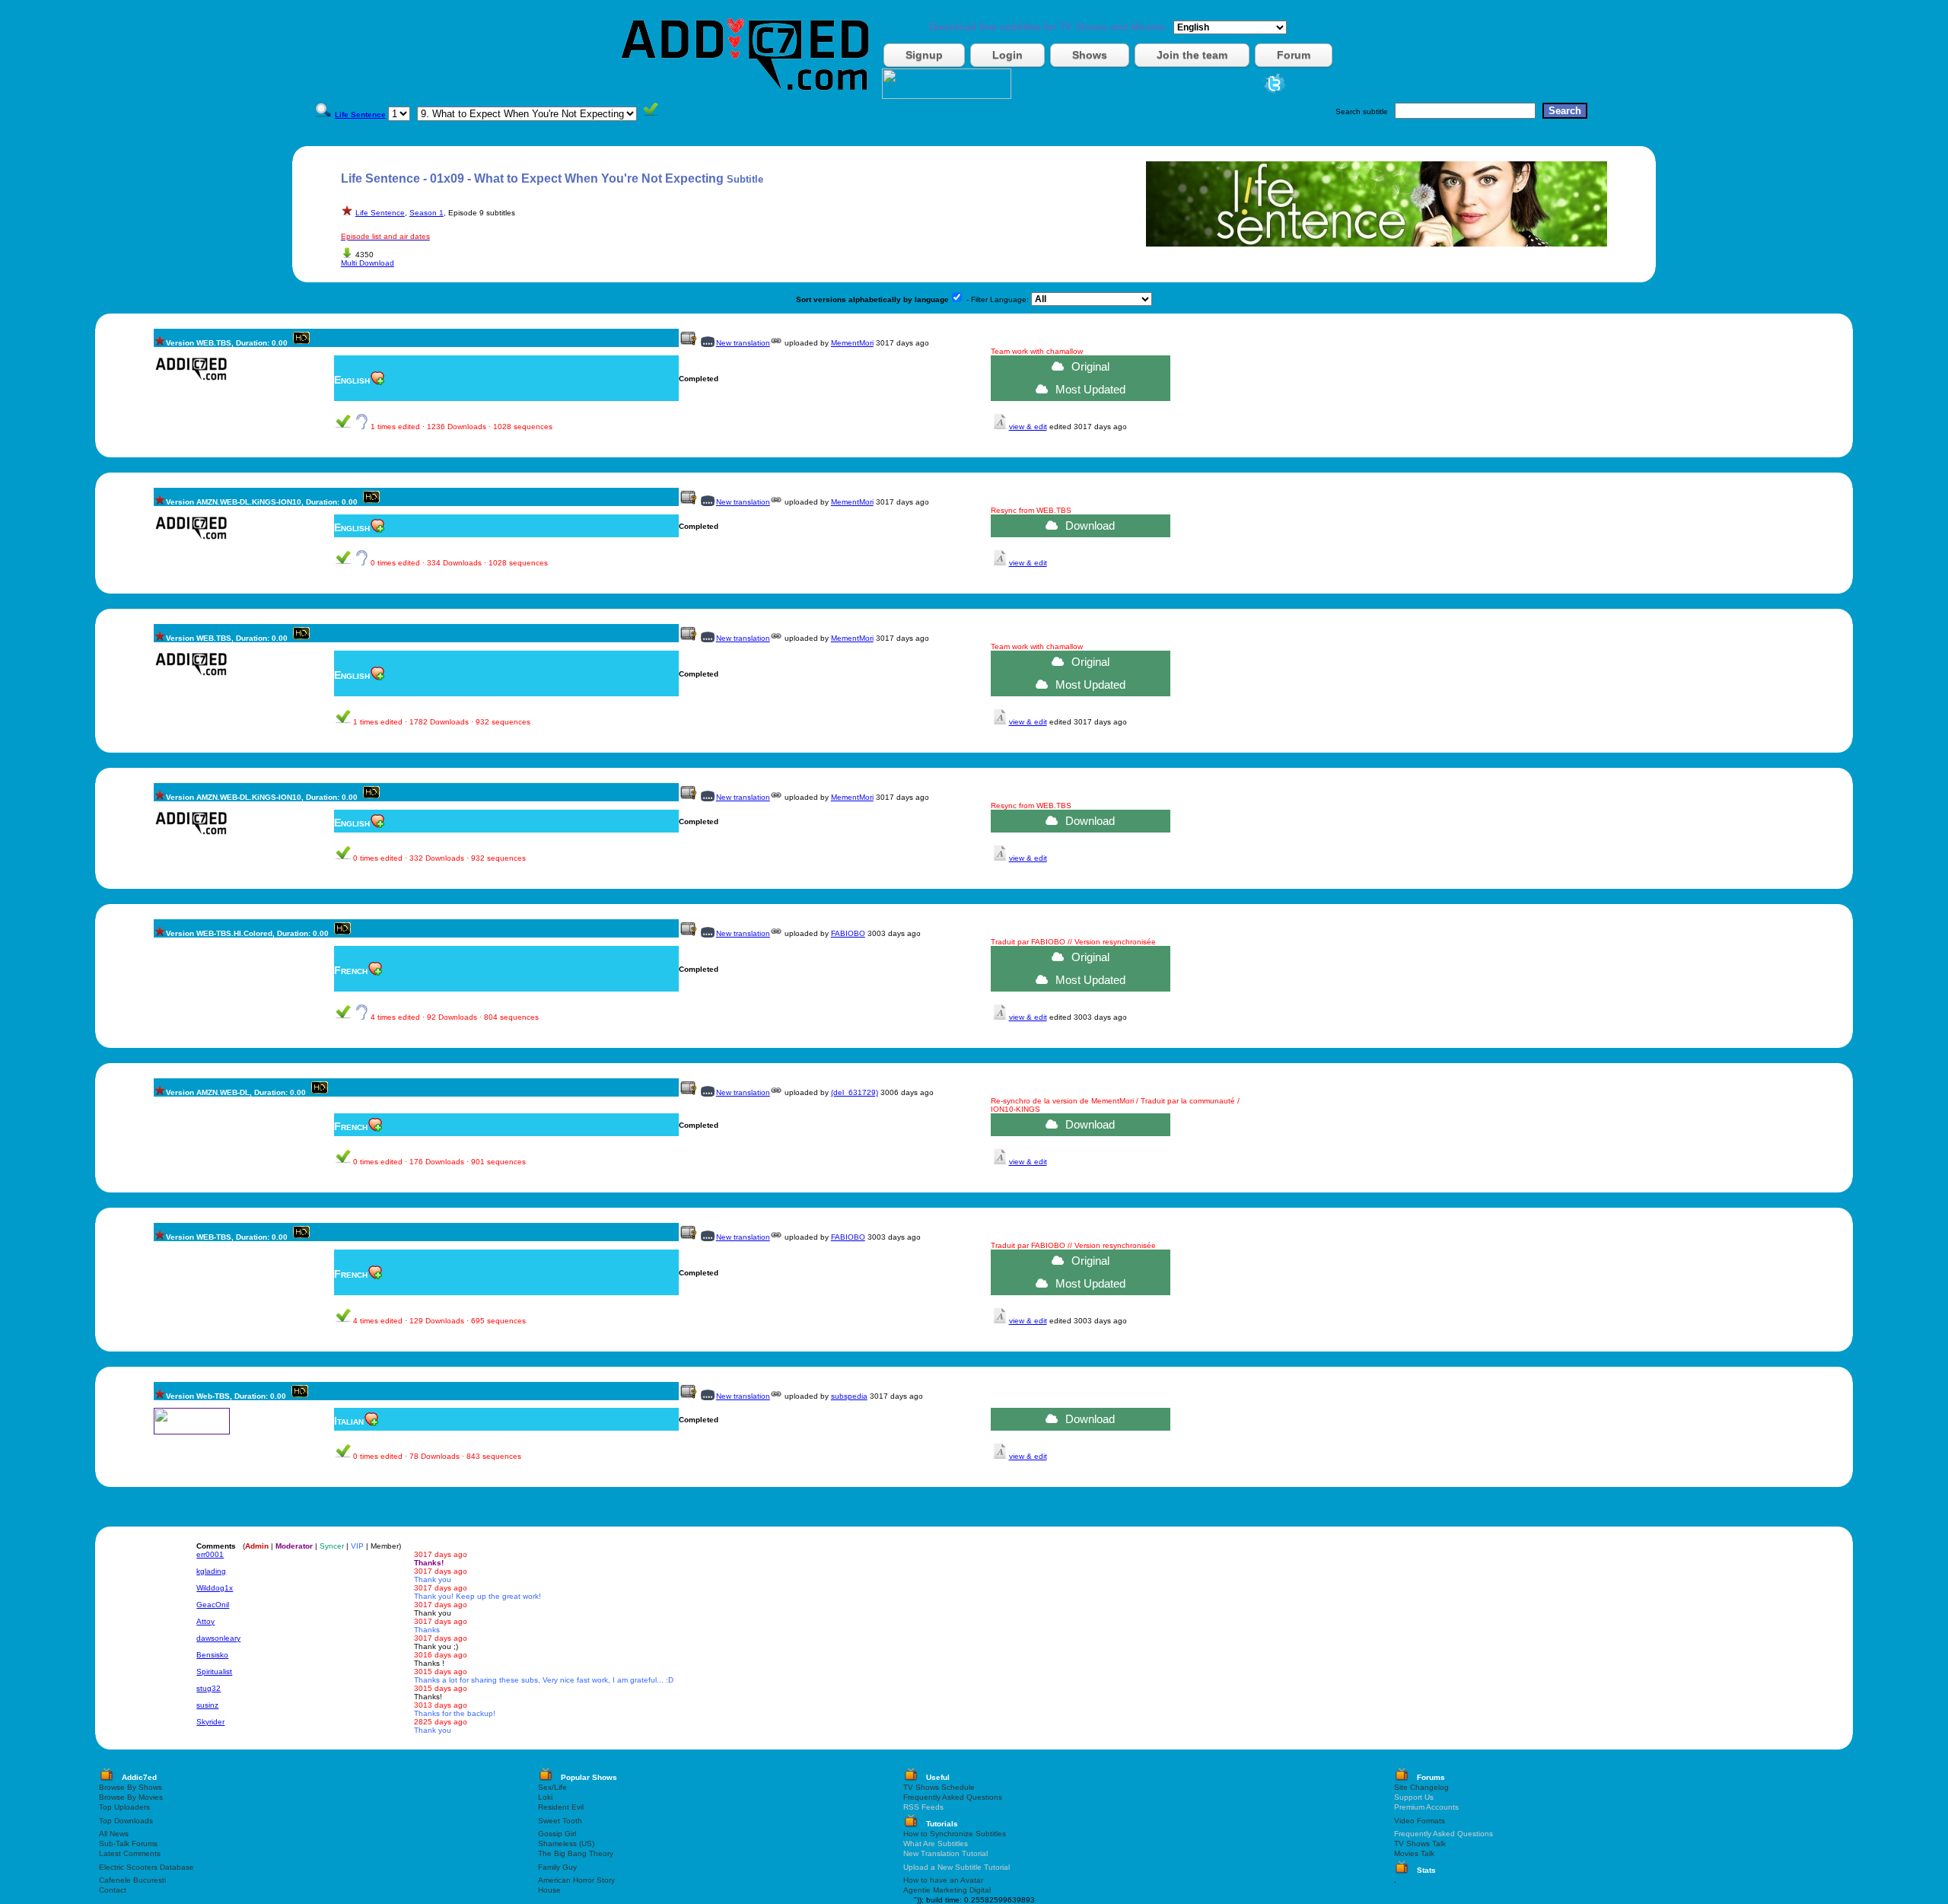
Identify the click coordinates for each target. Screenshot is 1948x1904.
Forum (1294, 55)
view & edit (1028, 427)
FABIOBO (848, 933)
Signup (924, 55)
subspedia (849, 1396)
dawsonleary (218, 1638)
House (549, 1890)
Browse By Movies (131, 1797)
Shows (1090, 55)
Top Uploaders (124, 1807)
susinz (207, 1705)
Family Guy (557, 1867)
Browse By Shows (131, 1787)
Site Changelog (1421, 1787)
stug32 (208, 1688)
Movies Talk (1414, 1853)
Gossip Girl (557, 1834)
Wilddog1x (215, 1588)
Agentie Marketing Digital (947, 1890)
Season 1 (427, 213)
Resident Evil (561, 1807)
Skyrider (210, 1722)
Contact (113, 1890)
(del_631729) (855, 1092)
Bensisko (212, 1655)
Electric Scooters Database (146, 1867)
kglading (211, 1571)
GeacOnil (213, 1605)
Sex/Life (552, 1787)
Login (1007, 55)
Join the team (1192, 55)
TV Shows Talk (1420, 1844)
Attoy (205, 1621)
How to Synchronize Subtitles (955, 1834)
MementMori (852, 343)
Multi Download (368, 263)
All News (114, 1834)
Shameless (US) (566, 1844)
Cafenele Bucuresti (132, 1880)
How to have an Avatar (943, 1880)
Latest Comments (130, 1853)
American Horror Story (576, 1880)
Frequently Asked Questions (953, 1797)
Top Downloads (126, 1821)
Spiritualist (214, 1672)
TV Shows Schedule (939, 1787)
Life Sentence (380, 213)
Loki (545, 1797)
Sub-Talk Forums (128, 1844)
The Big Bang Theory (576, 1853)
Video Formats (1420, 1821)
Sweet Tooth (560, 1821)
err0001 (210, 1554)
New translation (743, 343)
